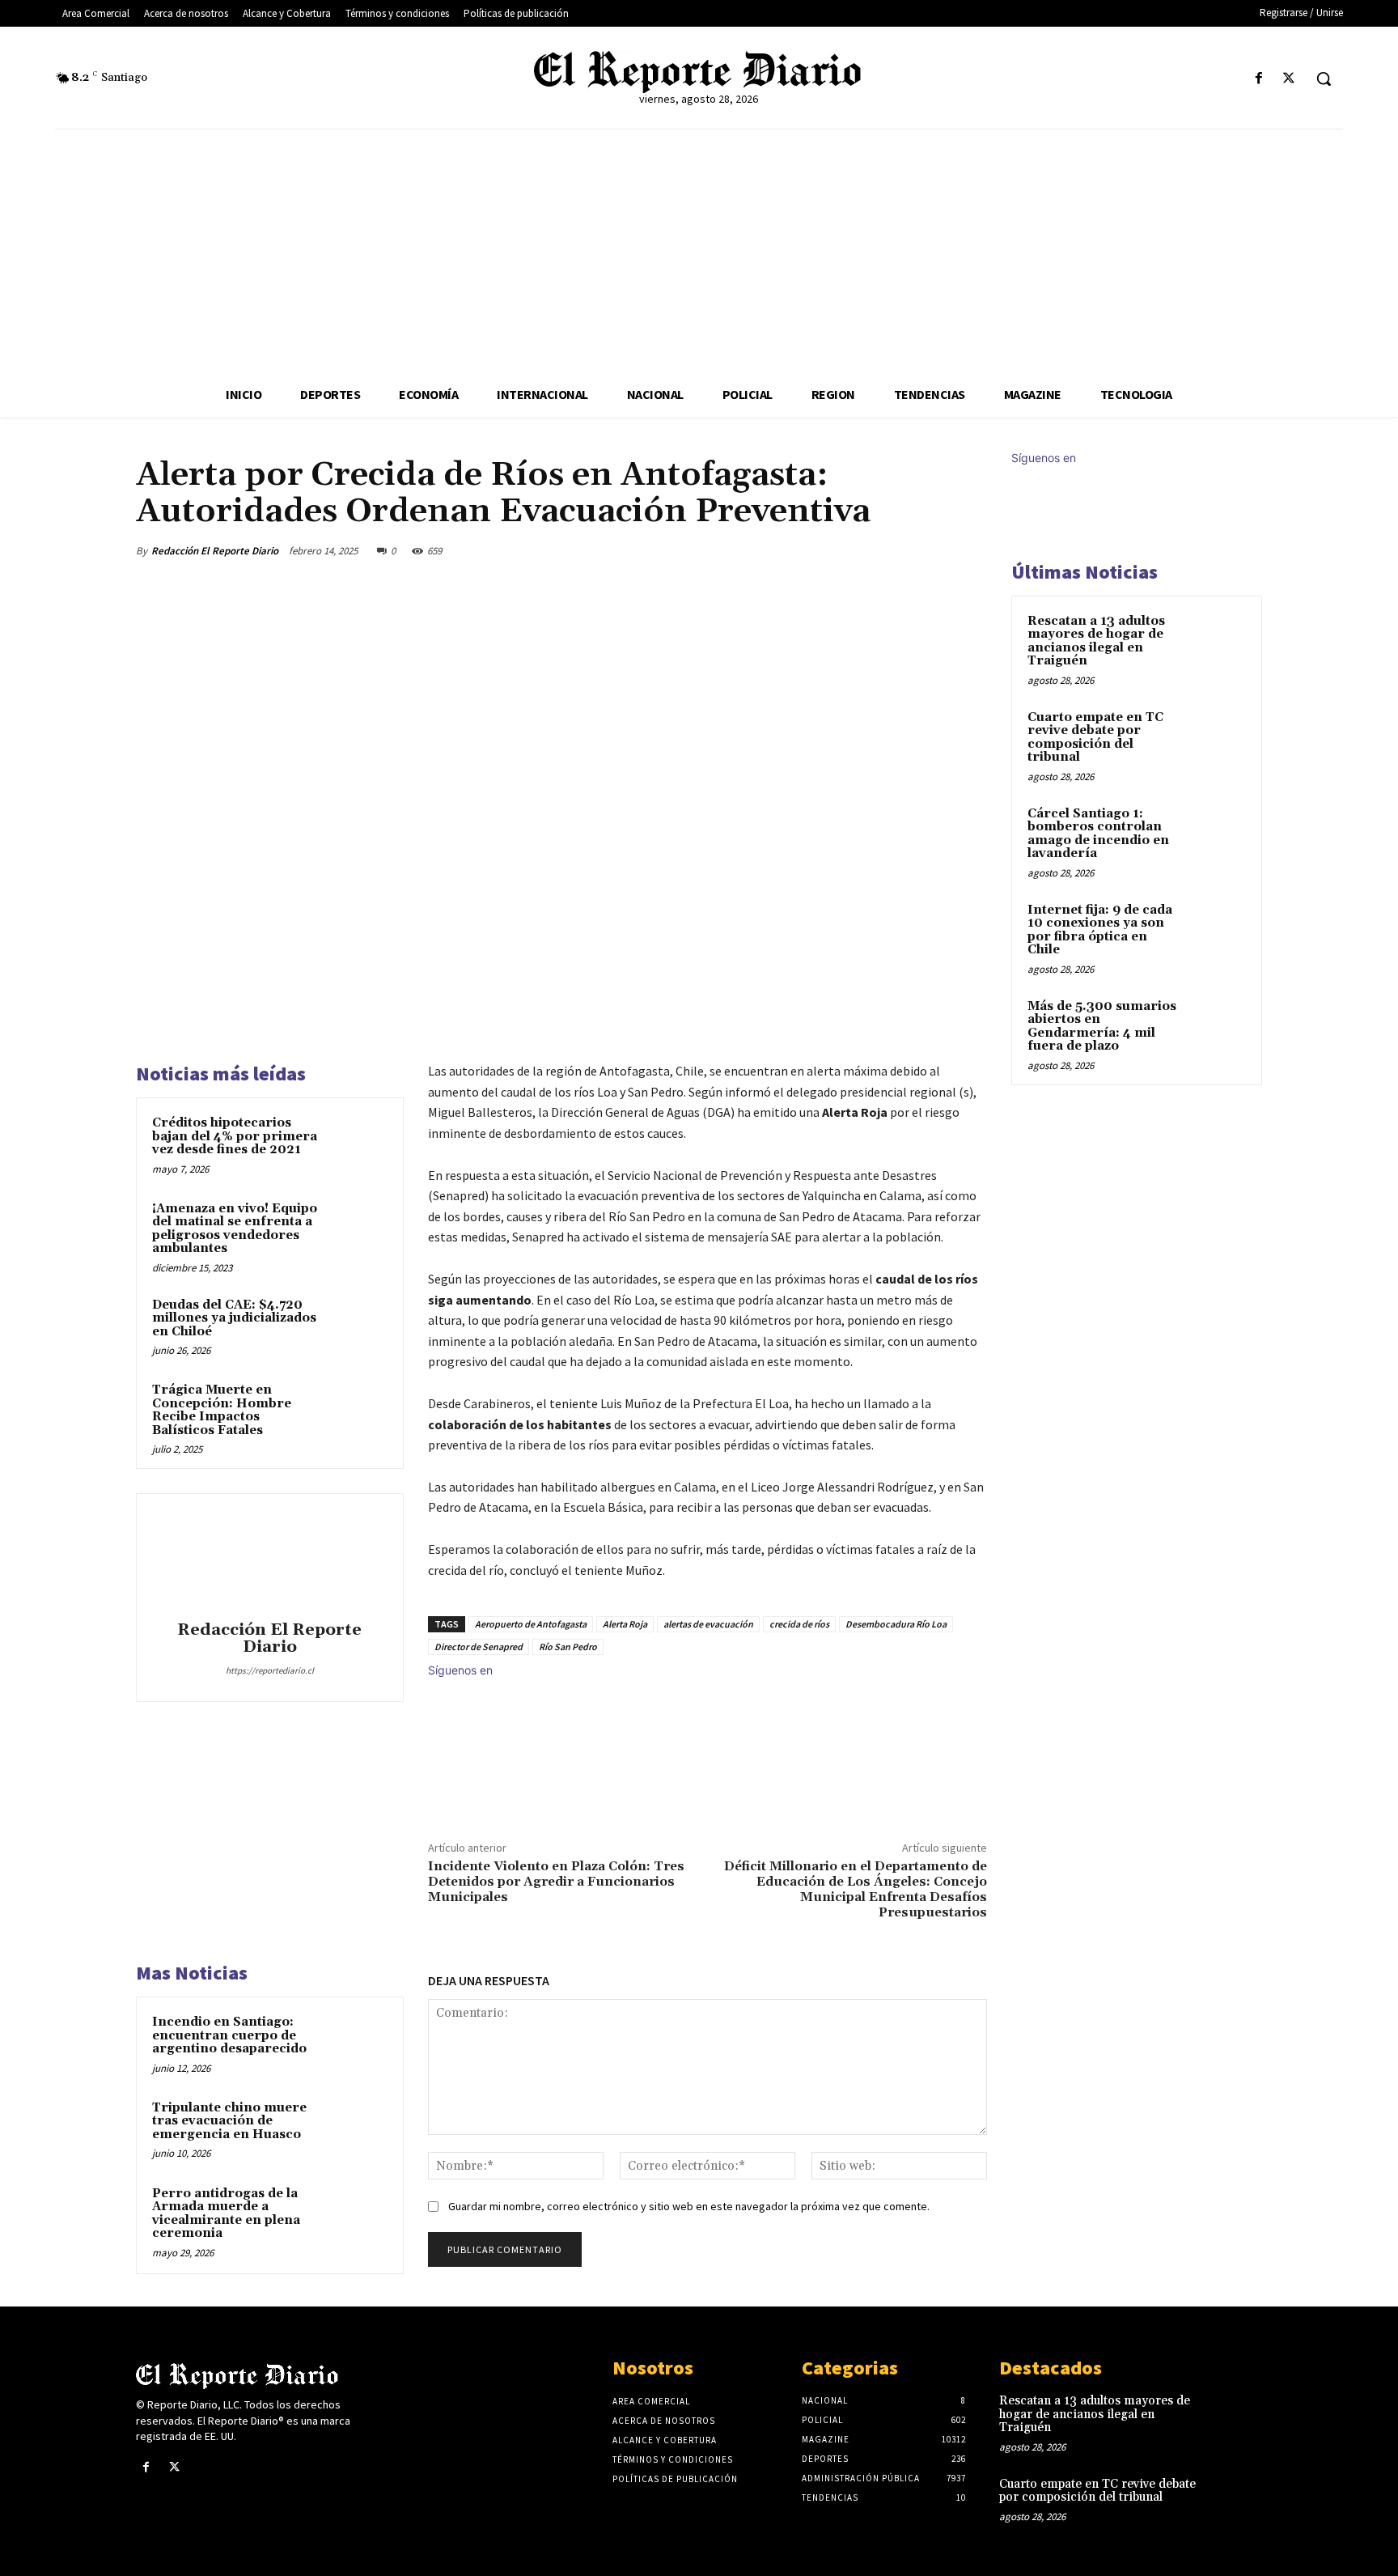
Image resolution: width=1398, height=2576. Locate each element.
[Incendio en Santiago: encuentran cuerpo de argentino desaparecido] (357, 2043)
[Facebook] (1259, 79)
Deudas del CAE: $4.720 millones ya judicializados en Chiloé (234, 1318)
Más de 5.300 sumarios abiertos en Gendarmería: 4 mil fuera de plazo (1102, 1027)
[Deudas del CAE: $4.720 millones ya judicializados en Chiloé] (357, 1326)
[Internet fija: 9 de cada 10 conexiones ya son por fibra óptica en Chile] (1218, 929)
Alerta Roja (625, 1624)
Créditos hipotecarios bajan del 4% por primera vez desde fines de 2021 (235, 1136)
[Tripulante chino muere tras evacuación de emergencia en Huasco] (357, 2129)
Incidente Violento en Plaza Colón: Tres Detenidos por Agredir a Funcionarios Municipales (556, 1882)
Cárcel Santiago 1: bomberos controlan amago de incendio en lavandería (1098, 834)
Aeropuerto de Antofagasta (531, 1624)
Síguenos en (460, 1670)
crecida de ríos (799, 1624)
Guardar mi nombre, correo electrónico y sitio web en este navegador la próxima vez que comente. (689, 2206)
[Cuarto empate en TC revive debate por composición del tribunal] (1218, 736)
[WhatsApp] (932, 550)
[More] (970, 550)
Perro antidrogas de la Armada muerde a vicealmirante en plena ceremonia (226, 2214)
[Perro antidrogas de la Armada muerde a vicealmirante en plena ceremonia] (357, 2215)
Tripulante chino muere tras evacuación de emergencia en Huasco (229, 2121)
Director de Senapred (479, 1647)
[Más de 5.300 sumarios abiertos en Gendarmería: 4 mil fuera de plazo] (1218, 1025)
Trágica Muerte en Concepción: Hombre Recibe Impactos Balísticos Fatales (222, 1410)
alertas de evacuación (708, 1624)
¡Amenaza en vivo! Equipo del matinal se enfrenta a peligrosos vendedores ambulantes (235, 1229)
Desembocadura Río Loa (896, 1624)
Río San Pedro (568, 1647)
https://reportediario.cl (270, 1670)
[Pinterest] (895, 550)
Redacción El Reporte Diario (215, 551)
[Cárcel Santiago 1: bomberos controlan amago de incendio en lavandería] (1218, 833)
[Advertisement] (699, 251)
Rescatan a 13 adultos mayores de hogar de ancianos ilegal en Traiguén (1096, 641)
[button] (1324, 79)
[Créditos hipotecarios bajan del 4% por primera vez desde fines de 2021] (357, 1144)
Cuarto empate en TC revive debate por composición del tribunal (1095, 738)
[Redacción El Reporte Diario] (269, 1560)
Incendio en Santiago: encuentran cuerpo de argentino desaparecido (229, 2035)
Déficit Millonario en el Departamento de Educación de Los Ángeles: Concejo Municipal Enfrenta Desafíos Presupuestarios (856, 1890)
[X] (1289, 79)
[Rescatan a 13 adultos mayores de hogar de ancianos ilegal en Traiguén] (1218, 640)
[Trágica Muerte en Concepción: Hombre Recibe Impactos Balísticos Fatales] (357, 1411)
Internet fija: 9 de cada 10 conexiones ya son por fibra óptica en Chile (1100, 930)
